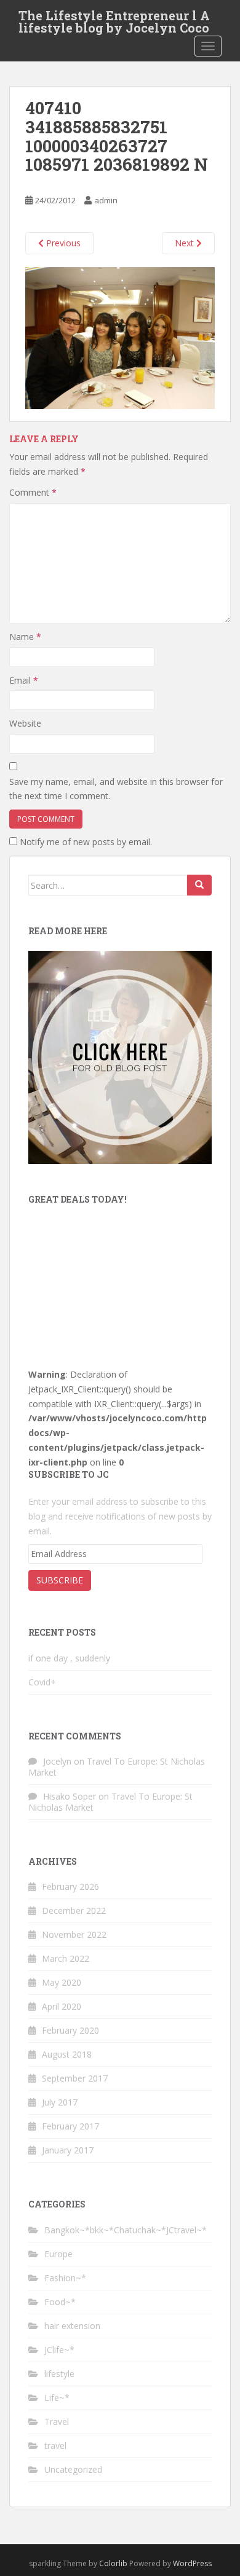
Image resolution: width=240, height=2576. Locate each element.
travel (55, 2445)
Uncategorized (73, 2469)
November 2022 (74, 1934)
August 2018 (67, 2054)
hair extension (72, 2326)
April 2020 (62, 2006)
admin (106, 200)
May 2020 (62, 1982)
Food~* (60, 2302)
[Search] (199, 885)
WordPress (192, 2563)
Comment (33, 492)
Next (186, 243)
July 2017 (60, 2102)
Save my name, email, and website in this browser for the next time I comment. (116, 789)
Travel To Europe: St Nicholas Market (117, 1767)
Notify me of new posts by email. (86, 842)
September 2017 (75, 2078)
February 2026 (70, 1887)
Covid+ (42, 1682)
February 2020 (70, 2030)
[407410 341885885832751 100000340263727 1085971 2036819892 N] (120, 337)
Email (24, 680)
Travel (57, 2422)
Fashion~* (65, 2278)
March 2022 (66, 1958)
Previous (62, 243)
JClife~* (59, 2350)
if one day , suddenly (69, 1658)
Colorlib (113, 2563)
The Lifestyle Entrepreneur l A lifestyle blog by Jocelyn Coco (114, 19)
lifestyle (59, 2374)
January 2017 (68, 2150)
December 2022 (74, 1911)
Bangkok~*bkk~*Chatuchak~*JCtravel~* (126, 2230)
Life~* (57, 2398)
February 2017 (70, 2126)
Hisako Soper (70, 1796)
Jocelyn (57, 1761)
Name (25, 637)
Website (25, 723)
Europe (58, 2254)
